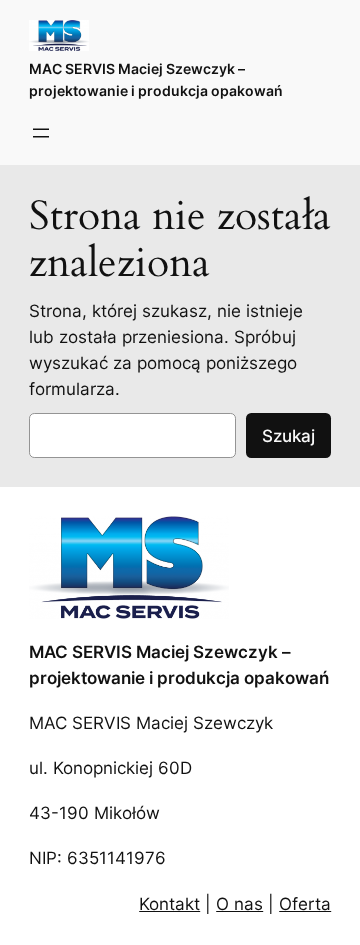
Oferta (305, 904)
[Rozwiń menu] (41, 133)
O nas (239, 904)
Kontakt (169, 904)
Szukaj (288, 436)
